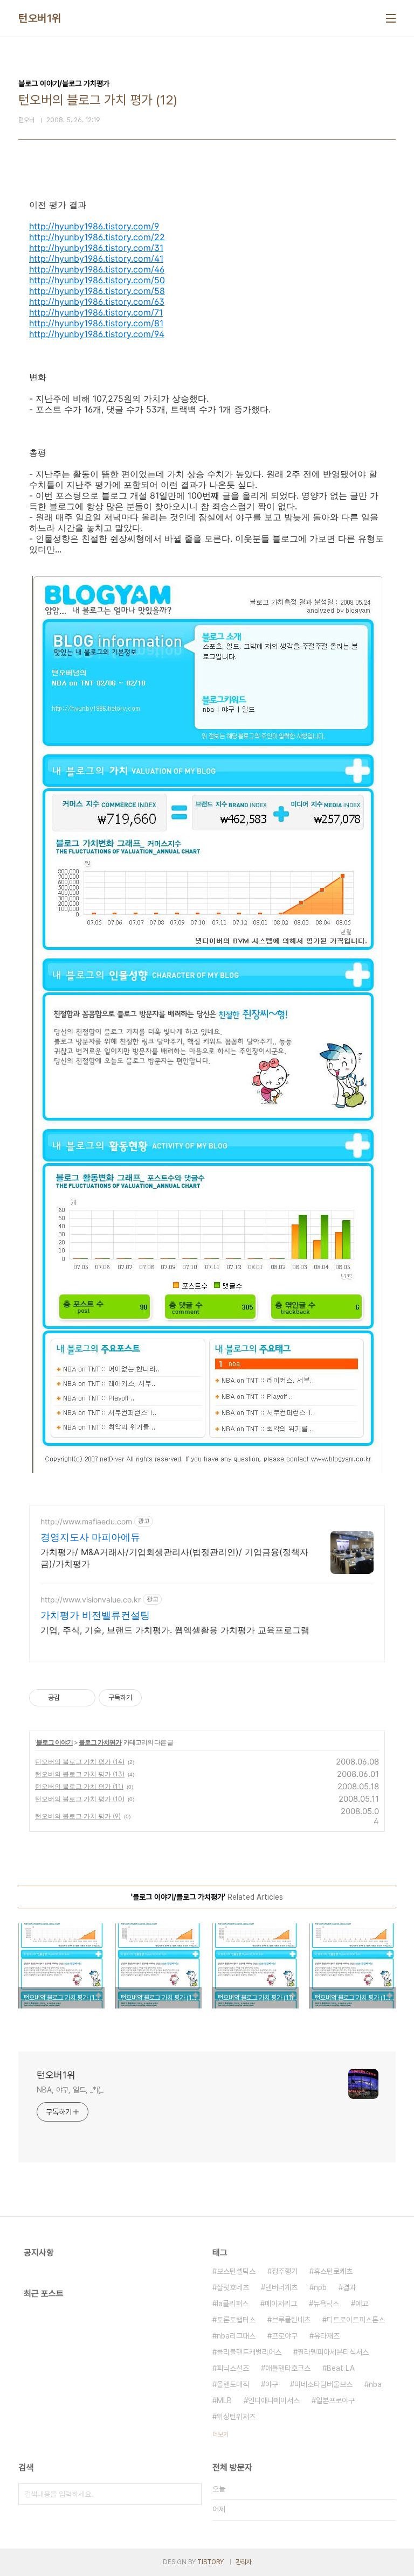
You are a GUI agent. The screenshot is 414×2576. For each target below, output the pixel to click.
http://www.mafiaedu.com (86, 1521)
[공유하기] (70, 1698)
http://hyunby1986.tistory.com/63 (97, 302)
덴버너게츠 (281, 2287)
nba (375, 2384)
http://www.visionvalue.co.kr (91, 1599)
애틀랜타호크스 (288, 2368)
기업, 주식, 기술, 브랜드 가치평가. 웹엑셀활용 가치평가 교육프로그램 (175, 1630)
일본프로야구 (335, 2400)
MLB (224, 2400)
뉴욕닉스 (326, 2304)
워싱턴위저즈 (236, 2417)
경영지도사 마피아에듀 (90, 1537)
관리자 (244, 2562)
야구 (272, 2384)
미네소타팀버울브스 (323, 2384)
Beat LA (341, 2368)
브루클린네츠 (291, 2320)
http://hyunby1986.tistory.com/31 (96, 248)
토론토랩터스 (236, 2320)
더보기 (220, 2434)
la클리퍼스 (233, 2304)
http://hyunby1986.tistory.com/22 (97, 237)
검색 (191, 2494)
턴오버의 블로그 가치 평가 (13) (80, 1774)
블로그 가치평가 (100, 1742)
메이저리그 (281, 2304)
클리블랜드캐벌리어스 (249, 2352)
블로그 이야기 (54, 1742)
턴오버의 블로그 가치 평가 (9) (78, 1816)
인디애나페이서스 (274, 2400)
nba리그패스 (236, 2336)
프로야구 (285, 2336)
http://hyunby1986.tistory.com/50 (97, 280)
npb (320, 2287)
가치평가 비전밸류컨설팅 (95, 1615)
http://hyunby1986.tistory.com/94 (97, 334)
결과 (349, 2287)
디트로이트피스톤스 (356, 2320)
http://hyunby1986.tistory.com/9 (94, 226)
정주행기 (285, 2271)
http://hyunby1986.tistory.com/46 (97, 269)
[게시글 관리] (83, 1698)
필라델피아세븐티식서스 (333, 2352)
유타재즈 (327, 2336)
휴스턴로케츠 (333, 2271)
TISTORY (211, 2562)
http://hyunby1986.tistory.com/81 (96, 323)
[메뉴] (391, 18)
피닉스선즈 (233, 2368)
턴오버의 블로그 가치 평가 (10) (80, 1799)
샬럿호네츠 (233, 2287)
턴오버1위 (40, 18)
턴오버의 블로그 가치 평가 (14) (80, 1762)
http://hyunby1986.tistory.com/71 (96, 312)
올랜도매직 (233, 2384)
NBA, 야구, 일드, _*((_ (70, 2090)
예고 (362, 2304)
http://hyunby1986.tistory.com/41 (96, 258)
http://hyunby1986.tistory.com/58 (97, 291)
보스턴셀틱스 (236, 2271)
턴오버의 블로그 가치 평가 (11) (79, 1786)
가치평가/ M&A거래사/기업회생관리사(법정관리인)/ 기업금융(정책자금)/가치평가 (174, 1558)
